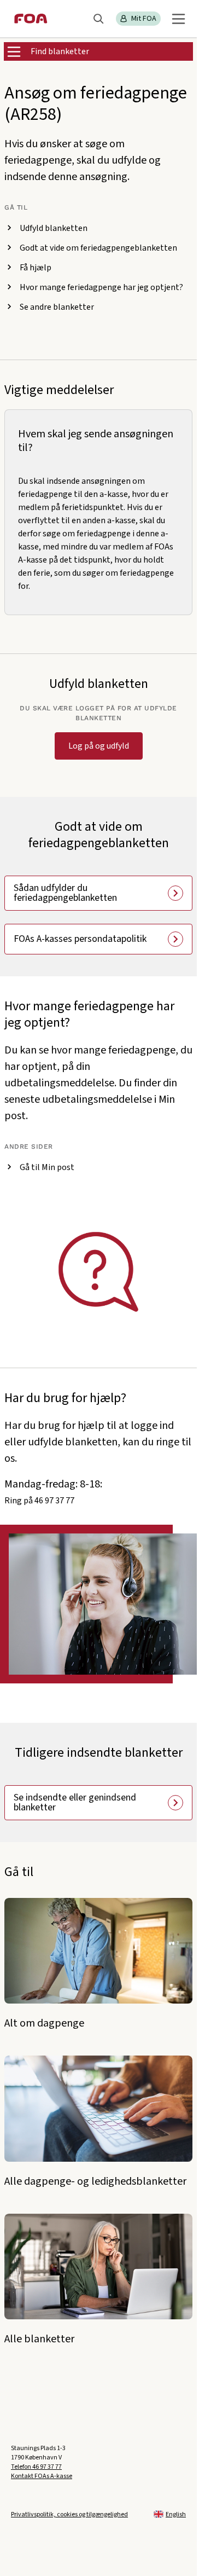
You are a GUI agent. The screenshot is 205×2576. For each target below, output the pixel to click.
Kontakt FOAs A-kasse (42, 2476)
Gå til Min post (47, 1167)
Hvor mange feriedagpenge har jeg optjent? (101, 287)
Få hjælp (36, 268)
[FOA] (31, 19)
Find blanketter (60, 51)
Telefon (36, 2467)
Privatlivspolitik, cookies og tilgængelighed (69, 2514)
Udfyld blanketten (54, 228)
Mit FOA (144, 19)
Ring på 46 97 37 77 (39, 1501)
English (176, 2514)
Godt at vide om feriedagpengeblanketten (98, 248)
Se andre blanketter (57, 307)
